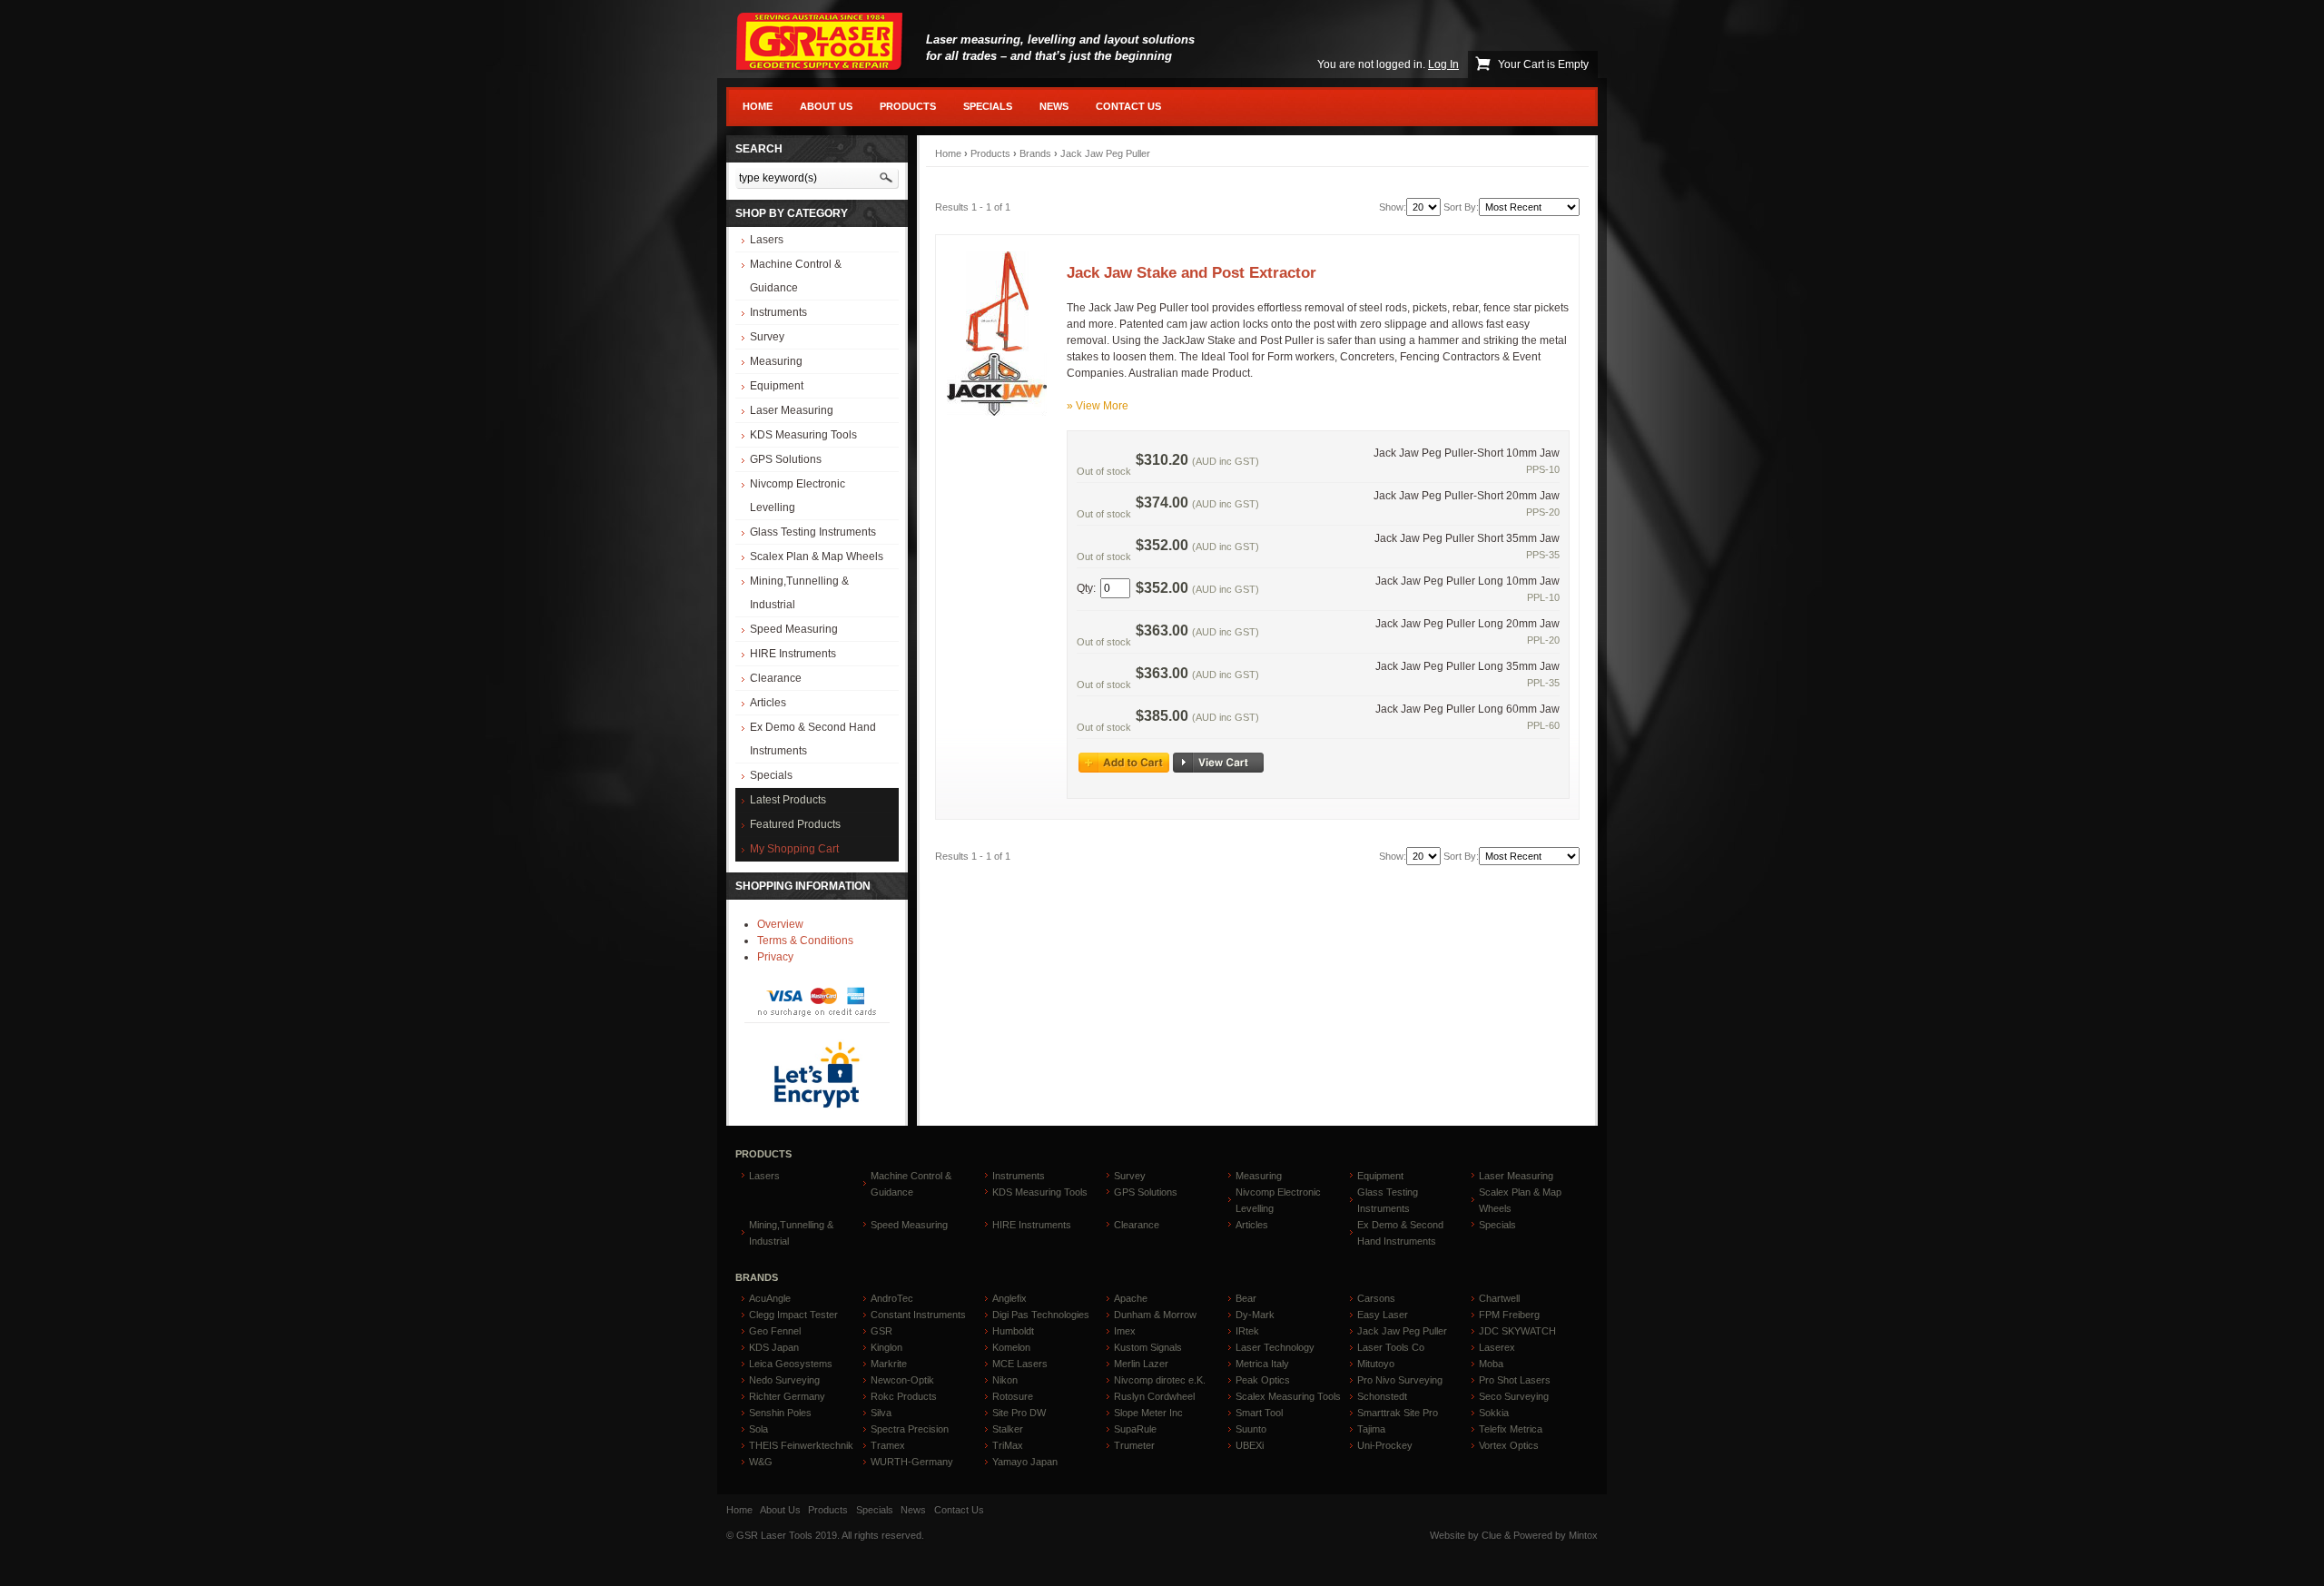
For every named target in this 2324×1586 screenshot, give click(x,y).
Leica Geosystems (791, 1364)
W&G (761, 1462)
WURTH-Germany (912, 1462)
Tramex (888, 1445)
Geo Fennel (775, 1331)
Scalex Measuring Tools (1288, 1396)
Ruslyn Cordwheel (1154, 1396)
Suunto (1251, 1429)
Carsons (1376, 1298)
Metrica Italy (1262, 1364)
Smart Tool (1259, 1413)
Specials (988, 106)
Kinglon (886, 1347)
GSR (881, 1331)
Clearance (776, 678)
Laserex (1497, 1347)
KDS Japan (774, 1347)
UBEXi (1250, 1445)
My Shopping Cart (794, 849)
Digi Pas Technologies (1041, 1315)
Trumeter (1134, 1445)
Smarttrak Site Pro (1398, 1413)
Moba (1491, 1364)
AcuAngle (770, 1298)
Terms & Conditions (805, 941)
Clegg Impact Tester (793, 1315)
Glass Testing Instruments (813, 532)
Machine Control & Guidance (796, 276)
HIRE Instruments (793, 654)
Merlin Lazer (1141, 1364)
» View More (1098, 406)
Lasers (767, 240)
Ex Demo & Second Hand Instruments (813, 739)
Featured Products (795, 824)
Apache (1131, 1298)
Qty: (1086, 588)
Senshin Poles (780, 1413)
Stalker (1008, 1429)
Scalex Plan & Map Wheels (817, 557)
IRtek (1247, 1331)
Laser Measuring (792, 410)
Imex (1125, 1331)
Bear (1246, 1298)
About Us (826, 106)
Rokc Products (904, 1396)
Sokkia (1494, 1413)
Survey (767, 337)
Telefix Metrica (1511, 1429)
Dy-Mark (1255, 1315)
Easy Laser (1383, 1315)
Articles (768, 703)
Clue (1492, 1535)
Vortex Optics (1509, 1445)
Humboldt (1013, 1331)
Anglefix (1009, 1298)
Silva (881, 1413)
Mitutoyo (1376, 1364)
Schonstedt (1382, 1396)
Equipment (777, 386)
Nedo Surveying (784, 1380)
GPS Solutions (786, 459)
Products (908, 106)
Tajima (1371, 1429)
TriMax (1008, 1445)
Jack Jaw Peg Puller (1105, 153)
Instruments (778, 312)
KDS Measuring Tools (803, 435)
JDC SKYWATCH (1517, 1331)
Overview (780, 924)
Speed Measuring (794, 629)
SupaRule (1135, 1429)
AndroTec (892, 1298)
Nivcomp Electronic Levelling (798, 496)
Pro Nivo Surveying (1400, 1380)
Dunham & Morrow (1155, 1315)
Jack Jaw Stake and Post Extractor (1192, 272)
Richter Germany (787, 1396)
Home (758, 106)
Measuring (776, 361)
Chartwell (1499, 1298)
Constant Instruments (918, 1315)
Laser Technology (1275, 1347)
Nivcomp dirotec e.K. (1160, 1380)
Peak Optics (1263, 1380)
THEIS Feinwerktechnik (801, 1445)
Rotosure (1013, 1396)
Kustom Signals (1148, 1347)
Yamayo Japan (1025, 1462)
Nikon (1005, 1380)
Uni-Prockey (1385, 1445)
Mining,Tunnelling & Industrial (799, 593)
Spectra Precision (910, 1429)
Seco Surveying (1514, 1396)
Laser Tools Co (1391, 1347)
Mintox (1583, 1535)
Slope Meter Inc (1148, 1413)
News (1054, 106)
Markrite (889, 1364)
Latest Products (788, 800)
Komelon (1011, 1347)
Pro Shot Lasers (1515, 1380)
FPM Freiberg (1509, 1315)
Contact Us (1128, 106)
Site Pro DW (1019, 1413)
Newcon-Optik (902, 1380)
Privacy (775, 957)
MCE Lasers (1020, 1364)
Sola (758, 1429)
